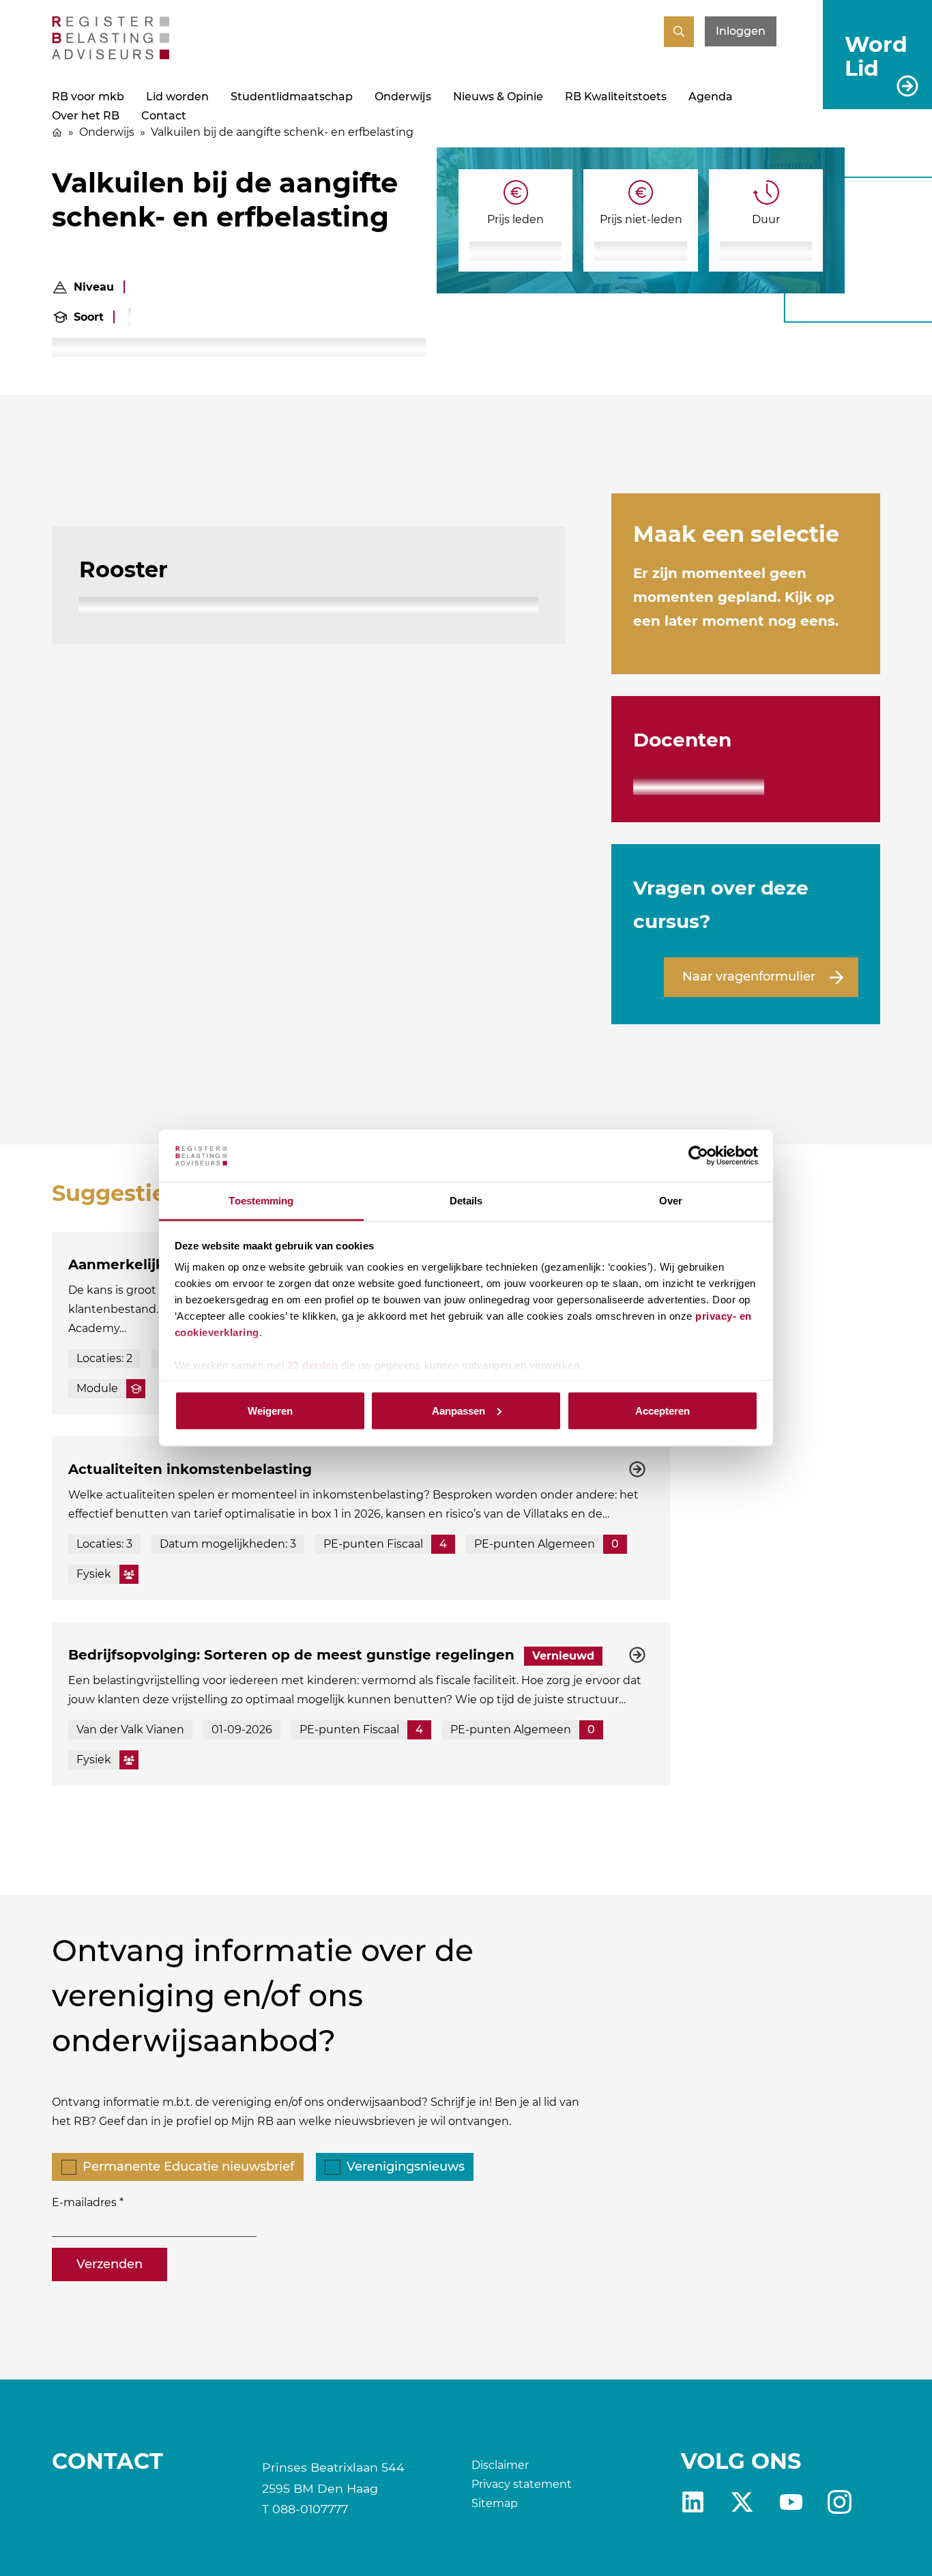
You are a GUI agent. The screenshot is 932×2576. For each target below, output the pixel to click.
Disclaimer (500, 2465)
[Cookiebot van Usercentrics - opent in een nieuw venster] (698, 1156)
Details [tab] (466, 1201)
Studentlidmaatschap (292, 97)
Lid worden (177, 97)
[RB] (111, 56)
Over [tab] (671, 1201)
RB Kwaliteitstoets (616, 97)
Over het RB (86, 116)
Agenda (711, 97)
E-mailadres (84, 2202)
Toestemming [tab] (261, 1201)
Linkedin (693, 2502)
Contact (164, 116)
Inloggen (741, 31)
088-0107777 (310, 2509)
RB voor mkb (88, 97)
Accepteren (662, 1410)
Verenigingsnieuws (406, 2167)
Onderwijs (403, 97)
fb (840, 2502)
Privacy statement (522, 2484)
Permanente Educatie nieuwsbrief (188, 2167)
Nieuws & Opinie (498, 97)
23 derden (313, 1365)
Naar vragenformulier (749, 976)
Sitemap (495, 2503)
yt (791, 2502)
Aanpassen (458, 1410)
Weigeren (270, 1410)
